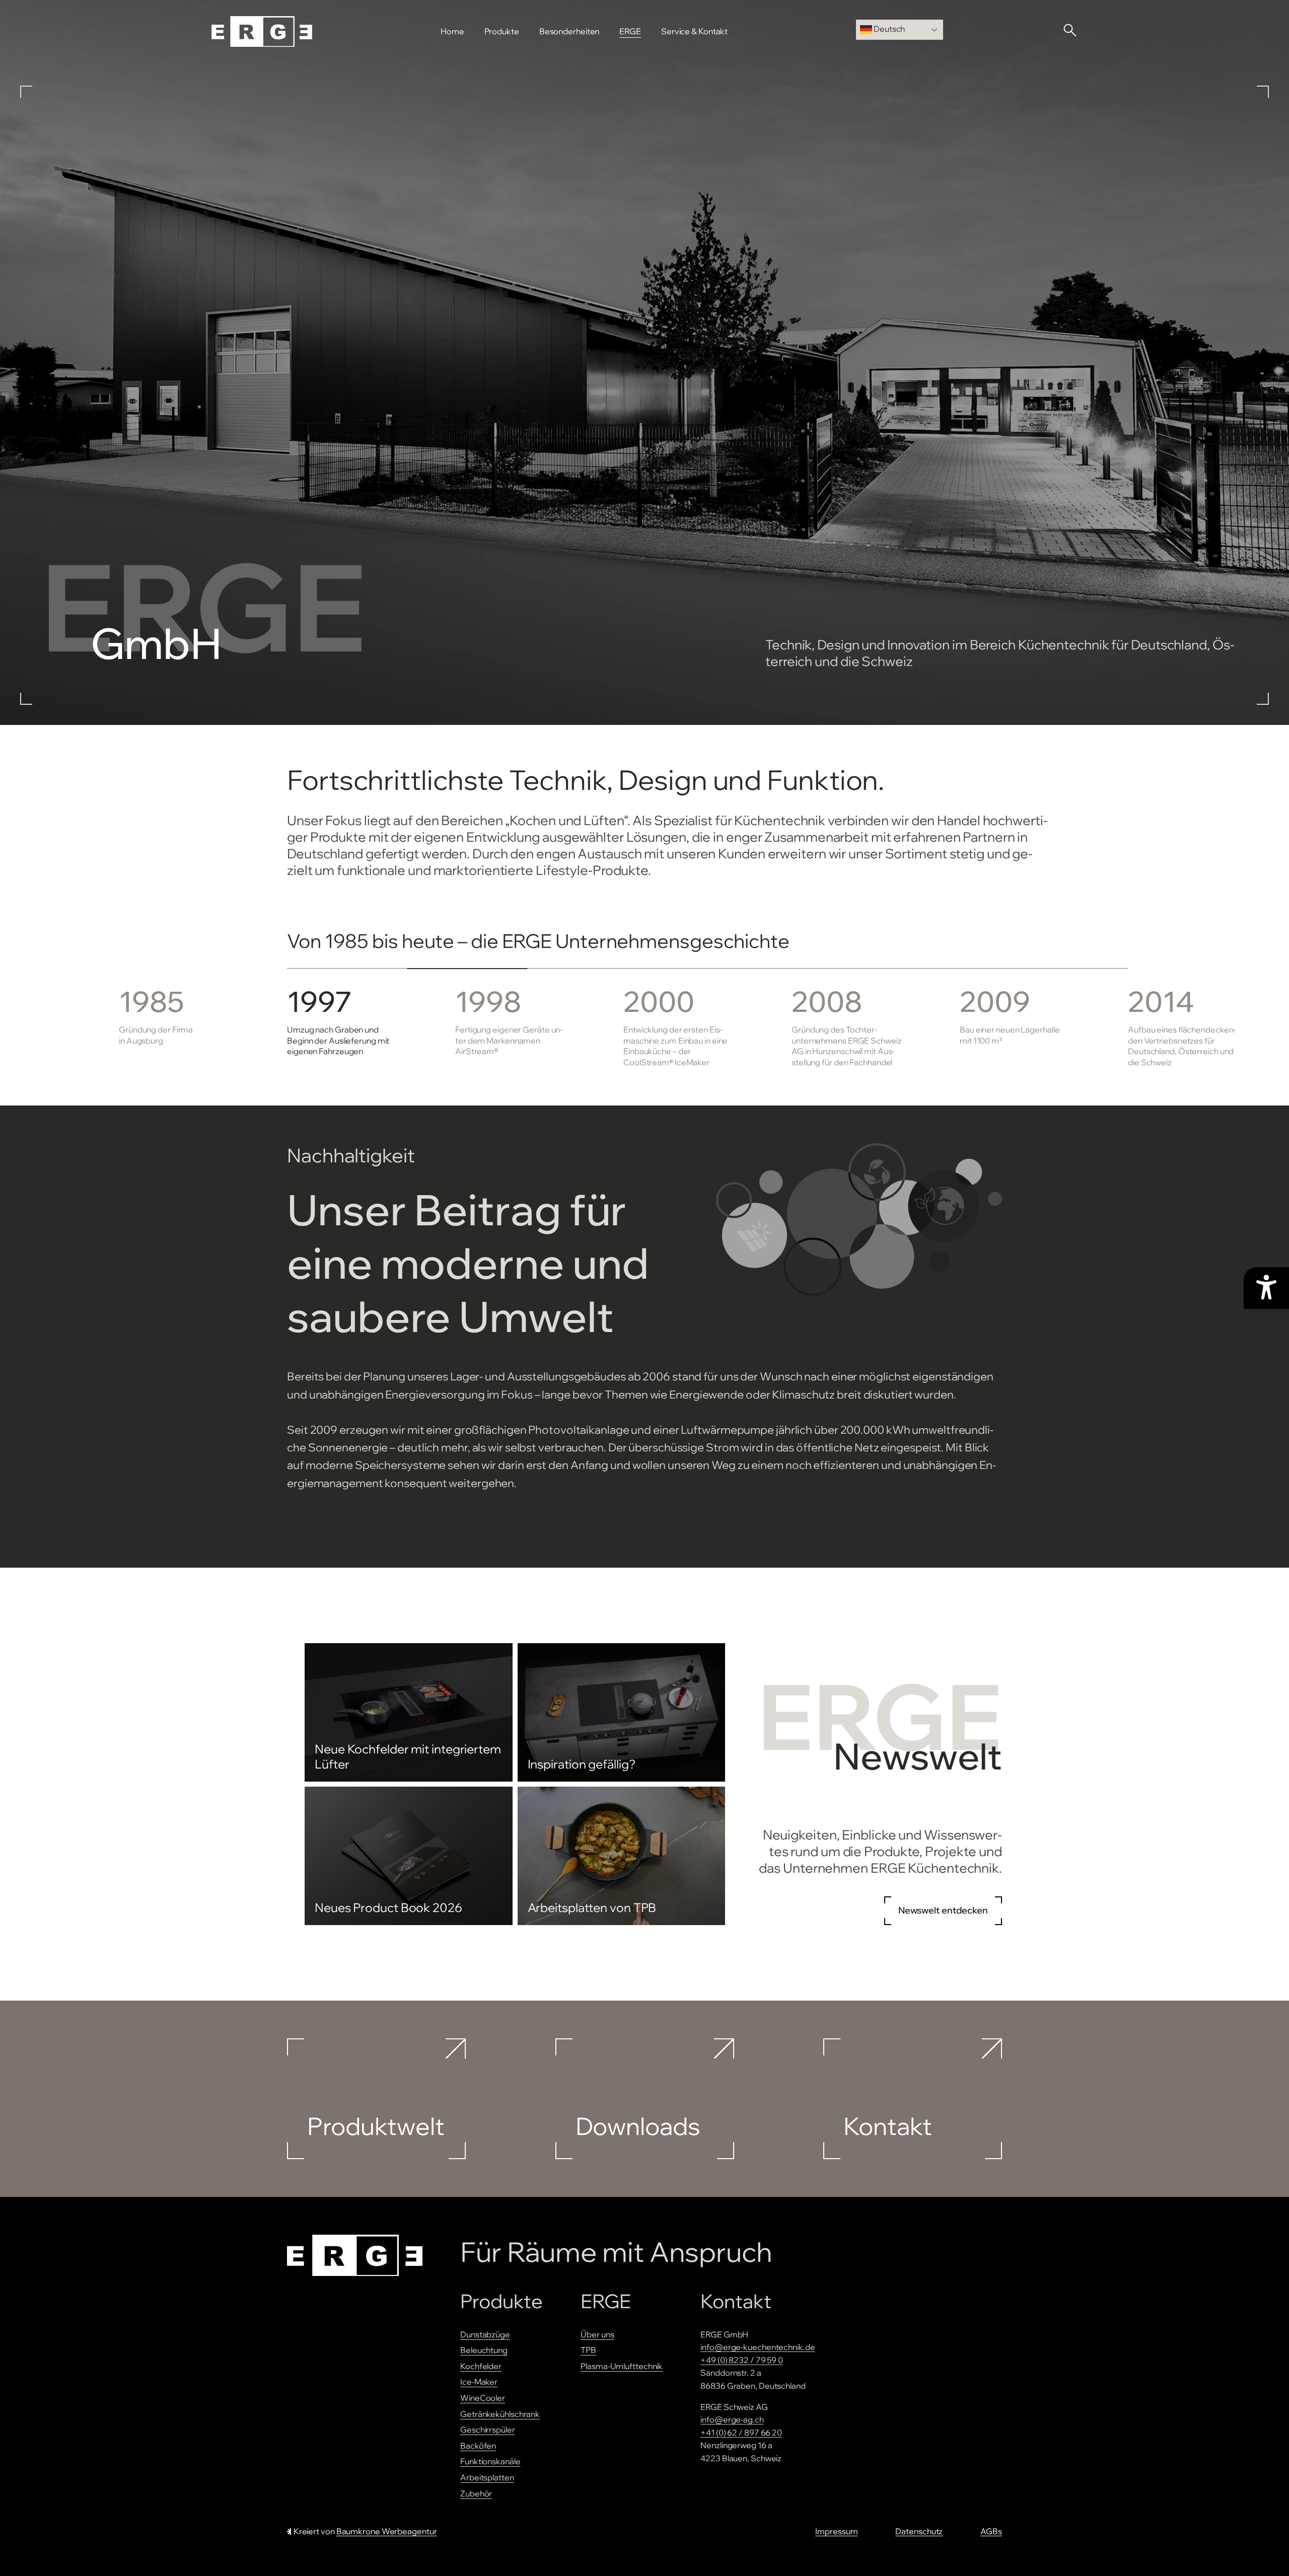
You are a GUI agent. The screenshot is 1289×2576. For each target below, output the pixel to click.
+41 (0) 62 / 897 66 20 (741, 2433)
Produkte (502, 31)
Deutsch (888, 29)
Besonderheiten (569, 31)
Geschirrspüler (488, 2430)
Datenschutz (919, 2531)
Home (452, 31)
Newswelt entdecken (943, 1910)
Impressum (836, 2531)
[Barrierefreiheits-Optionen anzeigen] (1266, 1288)
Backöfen (478, 2446)
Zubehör (476, 2493)
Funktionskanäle (490, 2461)
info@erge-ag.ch (732, 2419)
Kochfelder (481, 2366)
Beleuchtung (484, 2350)
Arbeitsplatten (487, 2477)
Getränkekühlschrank (500, 2414)
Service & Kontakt (694, 31)
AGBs (991, 2531)
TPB (588, 2350)
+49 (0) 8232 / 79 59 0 (742, 2360)
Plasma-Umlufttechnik (622, 2366)
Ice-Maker (479, 2382)
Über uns (597, 2334)
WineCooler (483, 2398)
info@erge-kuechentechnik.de (758, 2347)
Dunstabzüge (485, 2334)
